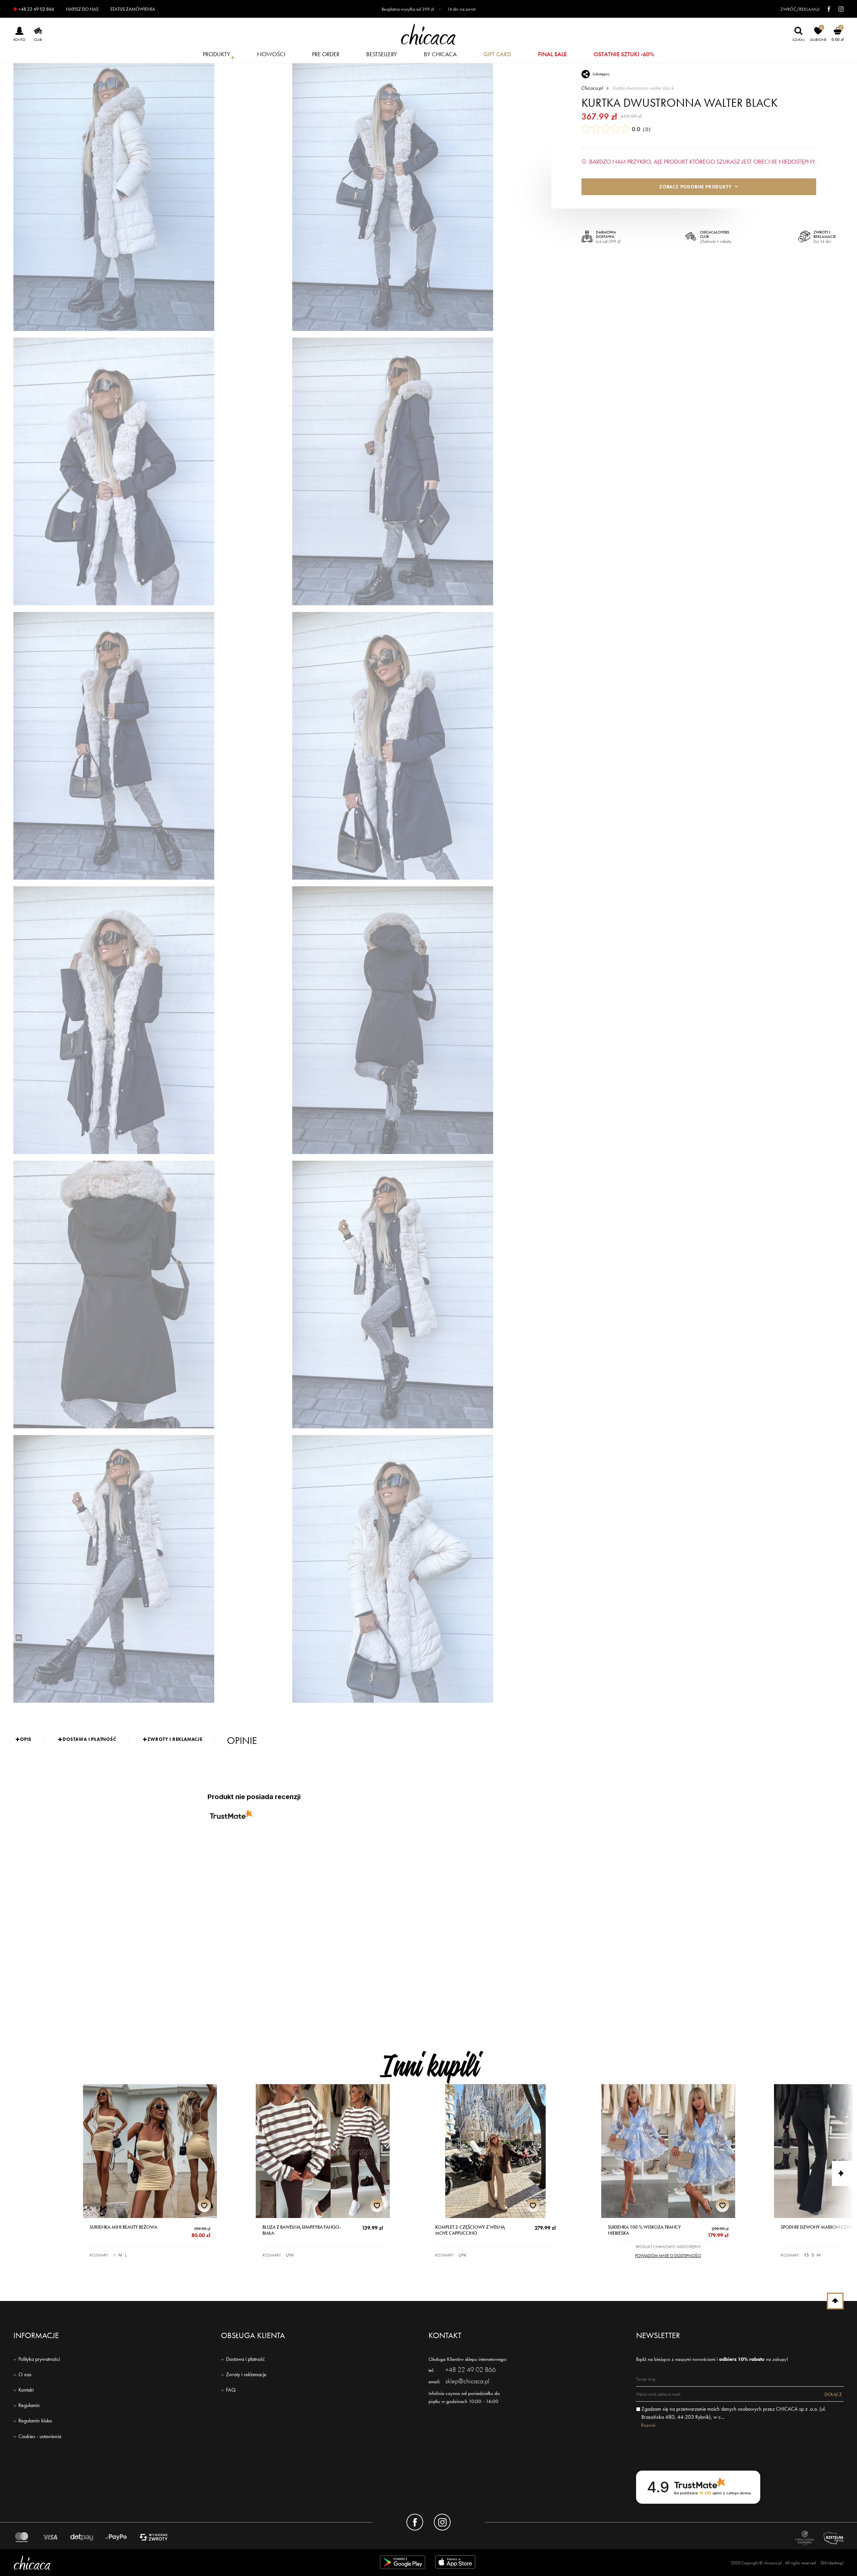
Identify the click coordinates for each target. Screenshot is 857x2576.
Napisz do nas (82, 9)
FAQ (231, 2390)
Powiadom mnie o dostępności (668, 2256)
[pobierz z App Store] (456, 2563)
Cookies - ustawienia (40, 2436)
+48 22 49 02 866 (36, 9)
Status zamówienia (133, 9)
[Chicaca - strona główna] (429, 34)
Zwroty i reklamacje (246, 2374)
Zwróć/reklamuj (800, 9)
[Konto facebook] (415, 2522)
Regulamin (29, 2405)
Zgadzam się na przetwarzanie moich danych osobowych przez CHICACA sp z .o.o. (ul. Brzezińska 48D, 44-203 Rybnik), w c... (734, 2413)
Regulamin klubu (35, 2421)
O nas (25, 2374)
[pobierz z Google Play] (403, 2563)
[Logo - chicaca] (149, 2563)
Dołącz (833, 2394)
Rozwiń (648, 2425)
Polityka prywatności (39, 2359)
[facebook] (826, 9)
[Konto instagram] (442, 2522)
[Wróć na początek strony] (835, 2301)
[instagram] (838, 9)
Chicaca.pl (592, 88)
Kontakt (26, 2390)
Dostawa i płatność (245, 2359)
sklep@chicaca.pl (467, 2381)
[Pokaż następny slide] (844, 2173)
